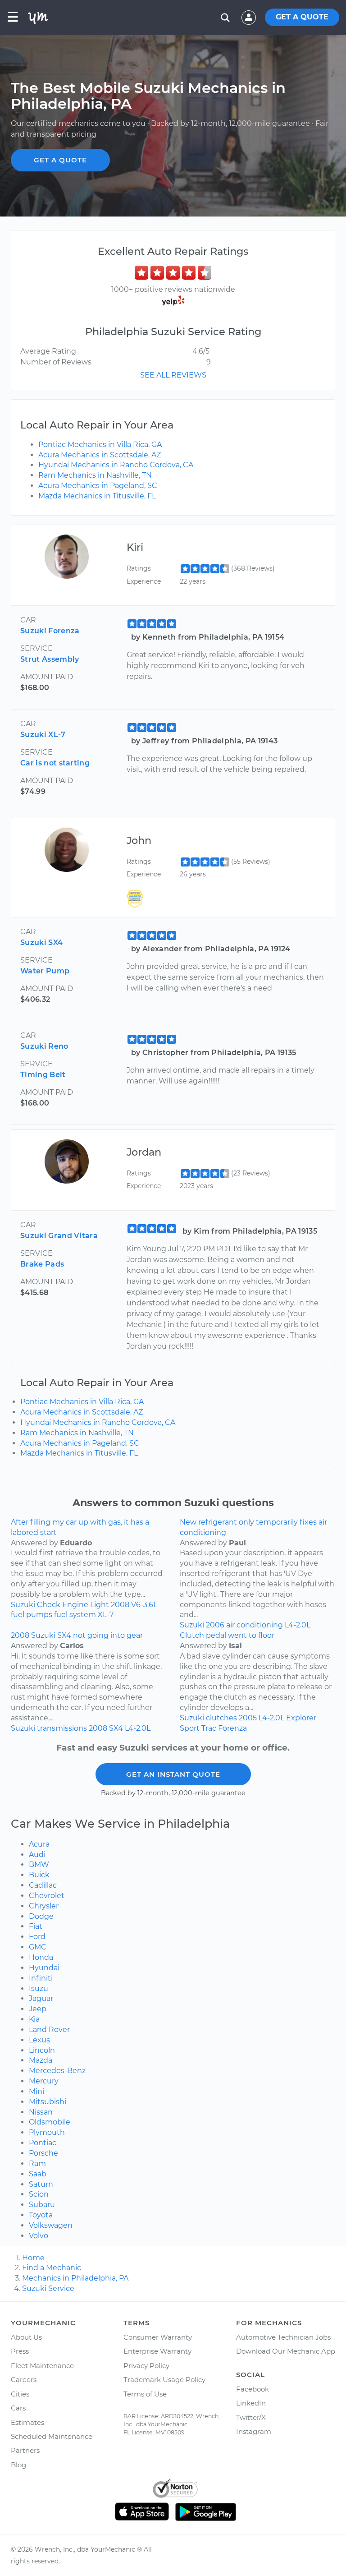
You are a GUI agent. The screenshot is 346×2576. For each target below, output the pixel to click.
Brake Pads (42, 1264)
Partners (25, 2450)
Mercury (44, 2081)
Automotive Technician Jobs (283, 2337)
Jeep (38, 2009)
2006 (215, 1625)
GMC (38, 1947)
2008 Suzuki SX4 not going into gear (77, 1635)
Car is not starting (55, 763)
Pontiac (43, 2143)
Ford (37, 1937)
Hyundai (44, 1968)
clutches (221, 1718)
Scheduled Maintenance (52, 2436)
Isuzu (39, 1988)
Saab (38, 2174)
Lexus (39, 2040)
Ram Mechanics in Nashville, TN (95, 475)
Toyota (41, 2215)
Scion (39, 2194)
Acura (39, 1844)
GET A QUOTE (302, 17)
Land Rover (49, 2030)
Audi (37, 1855)
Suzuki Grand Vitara (59, 1236)
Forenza (232, 1728)
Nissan (41, 2112)
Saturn (41, 2184)
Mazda (41, 2060)
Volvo (39, 2236)
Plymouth (47, 2132)
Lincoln (42, 2050)
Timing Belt (43, 1075)
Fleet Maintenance (42, 2366)
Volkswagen (51, 2225)
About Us (26, 2337)
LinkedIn (251, 2403)
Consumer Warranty (158, 2337)
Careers (24, 2380)
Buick (39, 1875)
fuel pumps (32, 1615)
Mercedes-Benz (57, 2071)
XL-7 (106, 1615)
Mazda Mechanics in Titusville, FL (97, 496)
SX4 (116, 1728)
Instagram (254, 2431)
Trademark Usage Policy (164, 2380)
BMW (39, 1864)
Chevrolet (47, 1896)
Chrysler (44, 1906)
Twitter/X (251, 2417)
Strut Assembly (50, 659)
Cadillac (43, 1885)
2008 (120, 1605)
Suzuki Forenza (50, 631)
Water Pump (45, 971)
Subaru (42, 2205)
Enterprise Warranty (157, 2351)
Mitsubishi (48, 2102)
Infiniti (41, 1978)
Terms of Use (145, 2394)
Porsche (43, 2153)
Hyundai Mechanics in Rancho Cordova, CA (116, 465)
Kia (34, 2019)
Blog (18, 2465)
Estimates (27, 2422)
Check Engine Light (73, 1605)
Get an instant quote (173, 1774)
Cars (18, 2408)
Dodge (41, 1916)
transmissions (62, 1728)
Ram (37, 2164)
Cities (20, 2394)
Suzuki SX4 (41, 942)
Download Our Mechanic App (286, 2351)
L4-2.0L (298, 1625)
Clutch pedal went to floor (227, 1635)
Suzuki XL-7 (43, 735)
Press (20, 2351)
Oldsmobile (50, 2122)
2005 (248, 1718)
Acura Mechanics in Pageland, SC (98, 486)
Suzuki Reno (44, 1046)
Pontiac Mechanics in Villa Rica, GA (100, 445)
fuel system (75, 1615)
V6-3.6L (144, 1605)
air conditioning (255, 1625)
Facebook (253, 2389)
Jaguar (41, 1998)
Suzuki (23, 1605)
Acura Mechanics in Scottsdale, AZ (100, 455)
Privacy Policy (146, 2366)
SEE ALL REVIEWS (173, 375)
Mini (36, 2091)
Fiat (36, 1926)
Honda (41, 1957)
